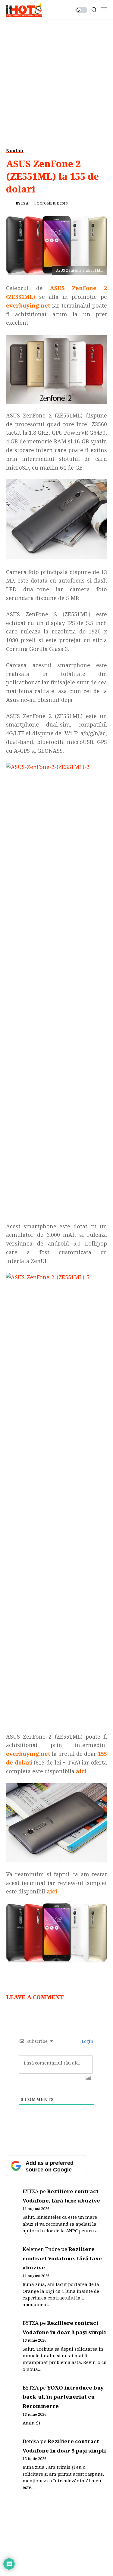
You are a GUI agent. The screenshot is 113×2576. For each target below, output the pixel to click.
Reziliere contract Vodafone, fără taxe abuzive (62, 2258)
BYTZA (22, 203)
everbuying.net (28, 305)
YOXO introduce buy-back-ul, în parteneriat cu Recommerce (64, 2397)
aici (52, 1891)
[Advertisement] (56, 79)
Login (87, 2041)
